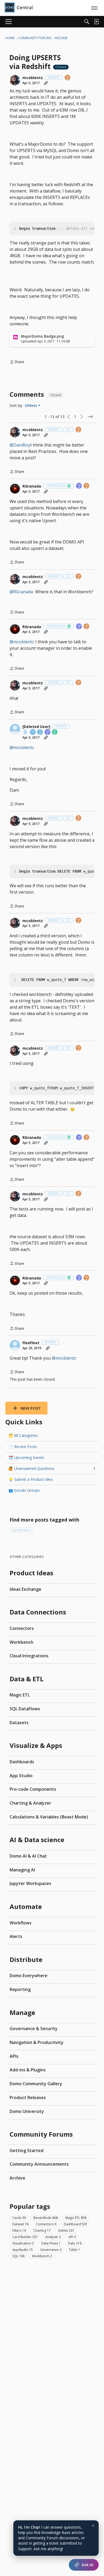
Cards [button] (19, 2218)
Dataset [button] (20, 2224)
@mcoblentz (22, 642)
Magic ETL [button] (76, 2218)
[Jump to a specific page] (90, 417)
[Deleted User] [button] (36, 727)
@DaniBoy (20, 445)
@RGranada (21, 592)
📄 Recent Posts (23, 1447)
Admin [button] (66, 2231)
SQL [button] (18, 2256)
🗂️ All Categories (23, 1435)
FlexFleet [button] (31, 1343)
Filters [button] (19, 2231)
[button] (15, 80)
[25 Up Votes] (68, 78)
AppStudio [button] (23, 2250)
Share (17, 362)
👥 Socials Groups (24, 1490)
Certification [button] (21, 1530)
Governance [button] (51, 2250)
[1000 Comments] (40, 732)
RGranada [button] (32, 486)
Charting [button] (42, 2231)
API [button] (72, 2237)
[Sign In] (96, 22)
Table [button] (74, 2250)
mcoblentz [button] (33, 78)
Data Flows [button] (51, 2243)
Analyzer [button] (53, 2237)
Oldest (31, 406)
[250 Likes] (48, 732)
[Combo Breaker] (26, 732)
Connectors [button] (46, 2224)
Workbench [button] (42, 2256)
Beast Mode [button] (46, 2218)
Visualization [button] (23, 2243)
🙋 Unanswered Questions (52, 1468)
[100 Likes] (79, 486)
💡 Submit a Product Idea (31, 1479)
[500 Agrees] (33, 732)
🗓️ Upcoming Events (26, 1457)
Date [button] (75, 2243)
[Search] (87, 22)
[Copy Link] (46, 83)
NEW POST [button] (31, 1408)
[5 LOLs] (55, 732)
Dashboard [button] (76, 2224)
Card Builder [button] (25, 2237)
